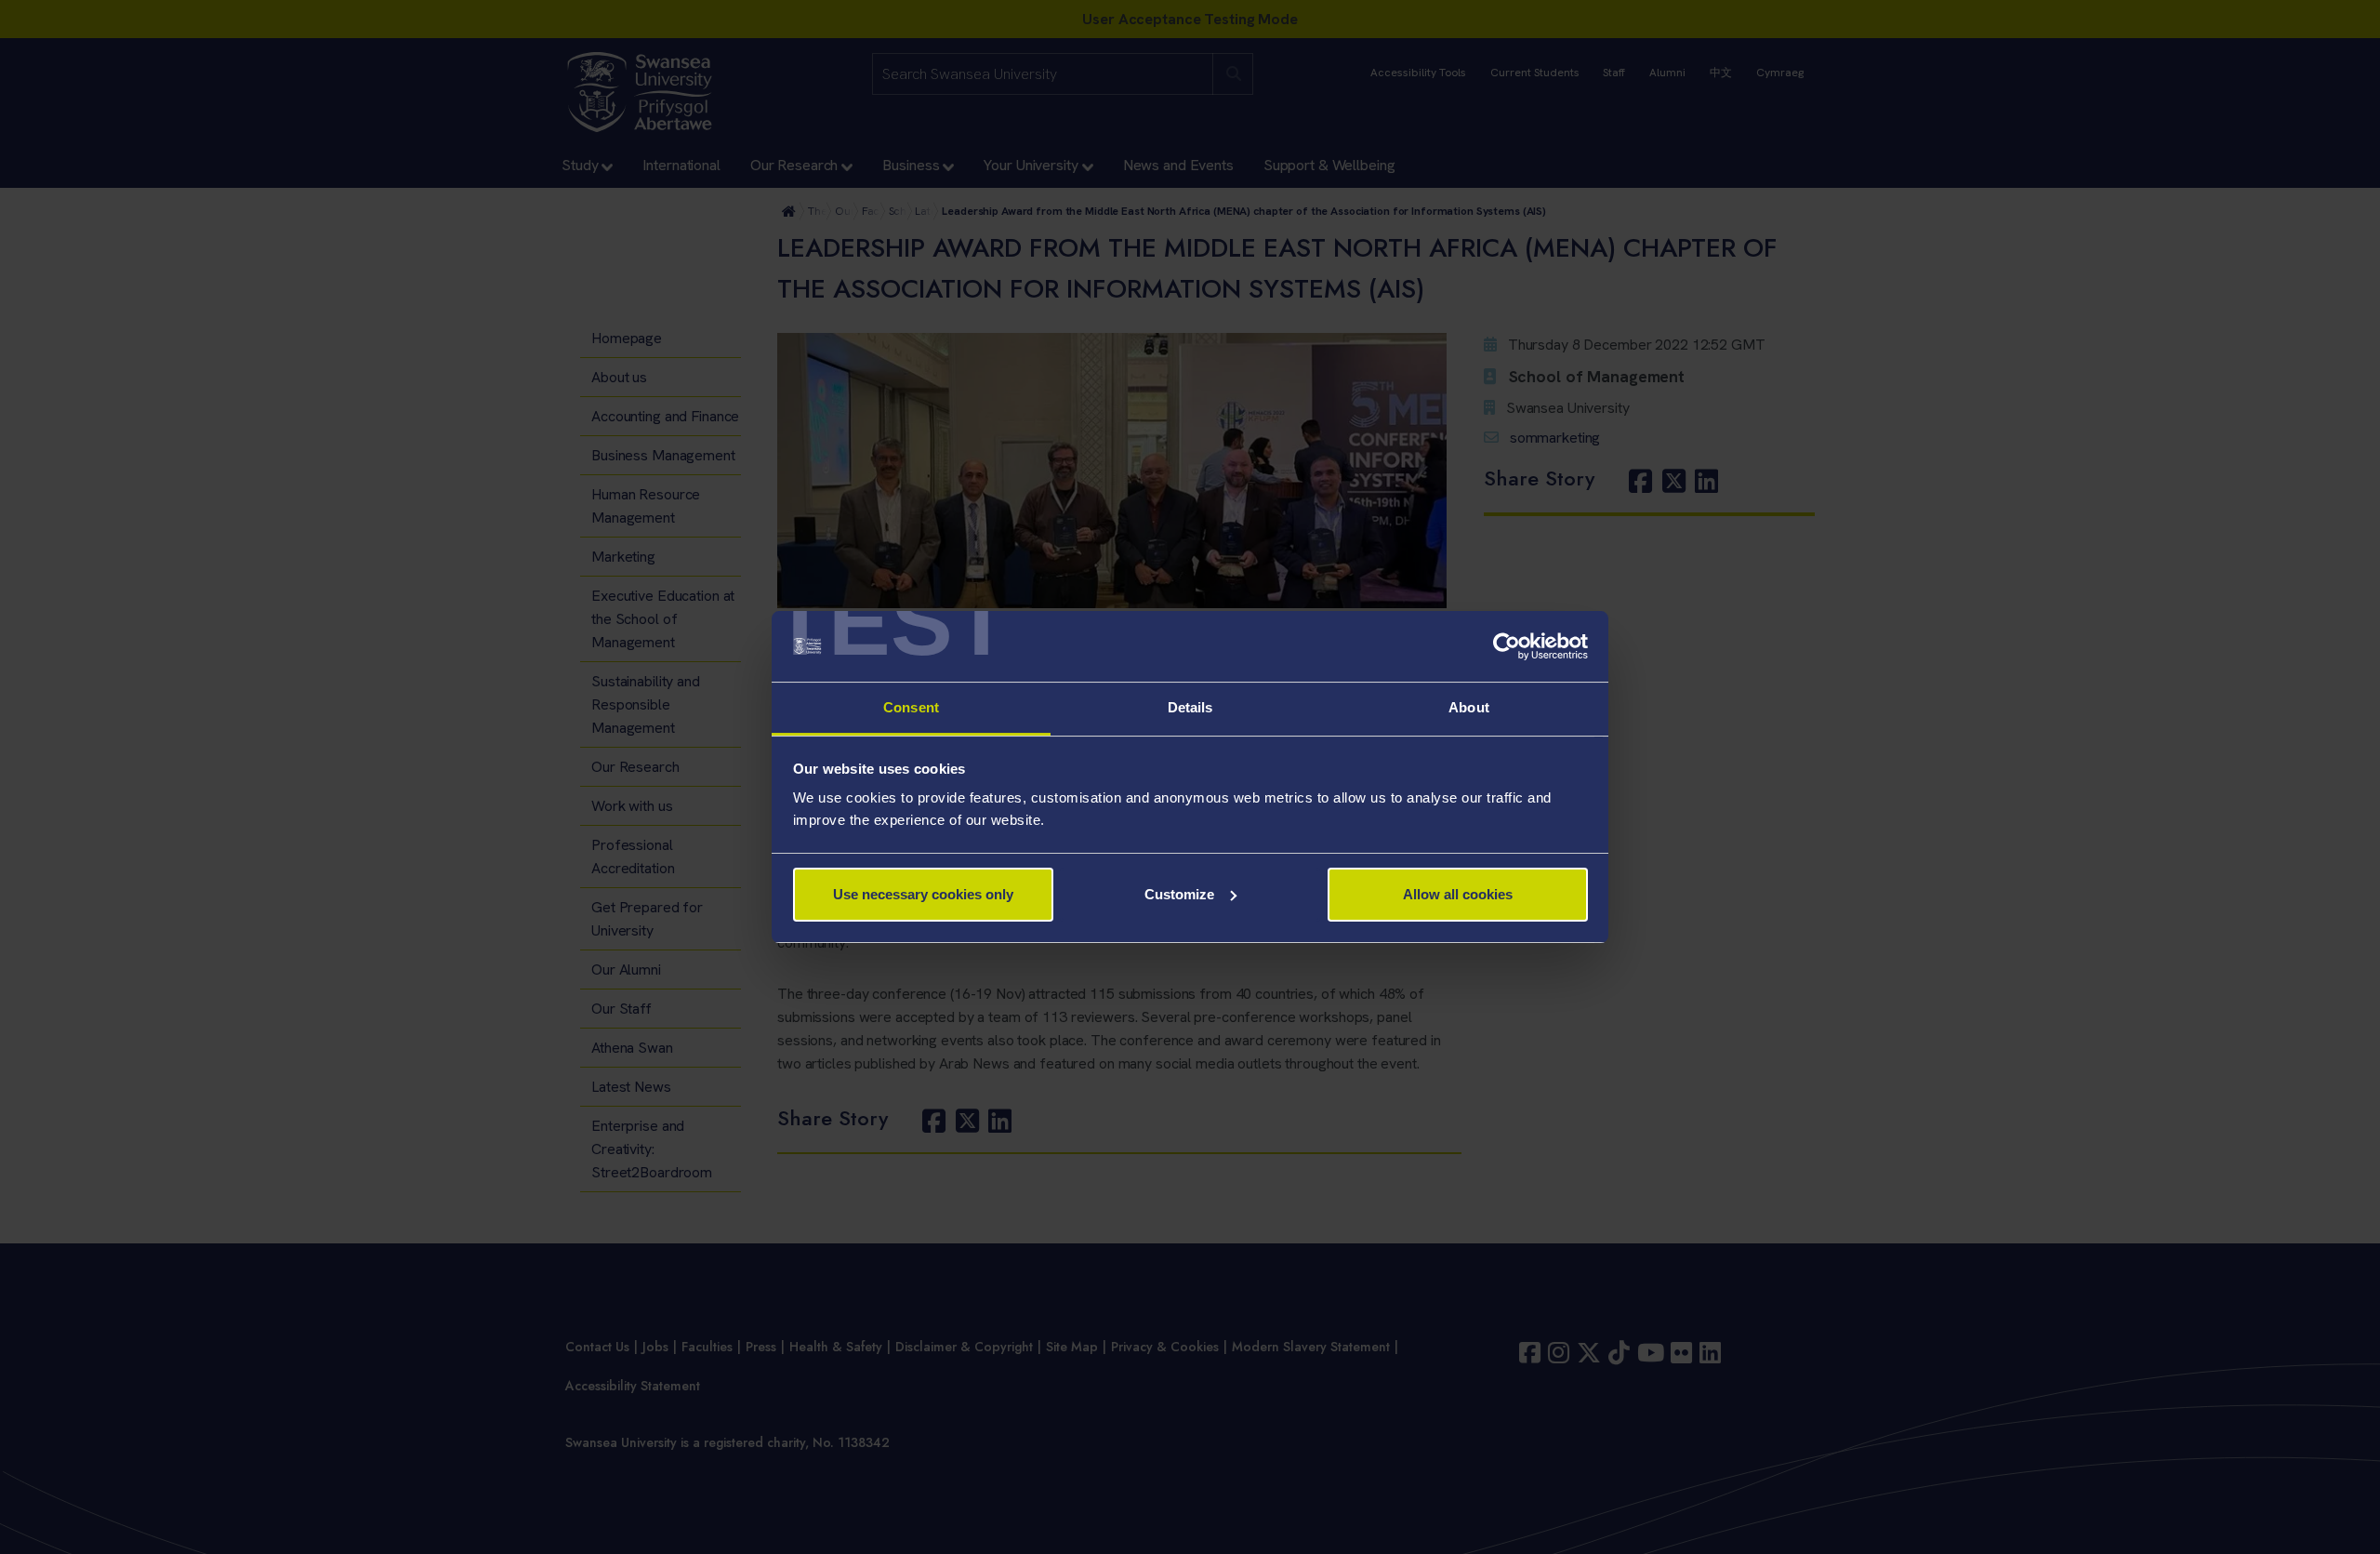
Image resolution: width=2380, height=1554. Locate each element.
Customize (1179, 894)
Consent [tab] (911, 707)
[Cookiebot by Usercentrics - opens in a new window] (1507, 646)
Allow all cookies (1458, 894)
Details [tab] (1190, 707)
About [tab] (1469, 707)
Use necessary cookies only (923, 894)
